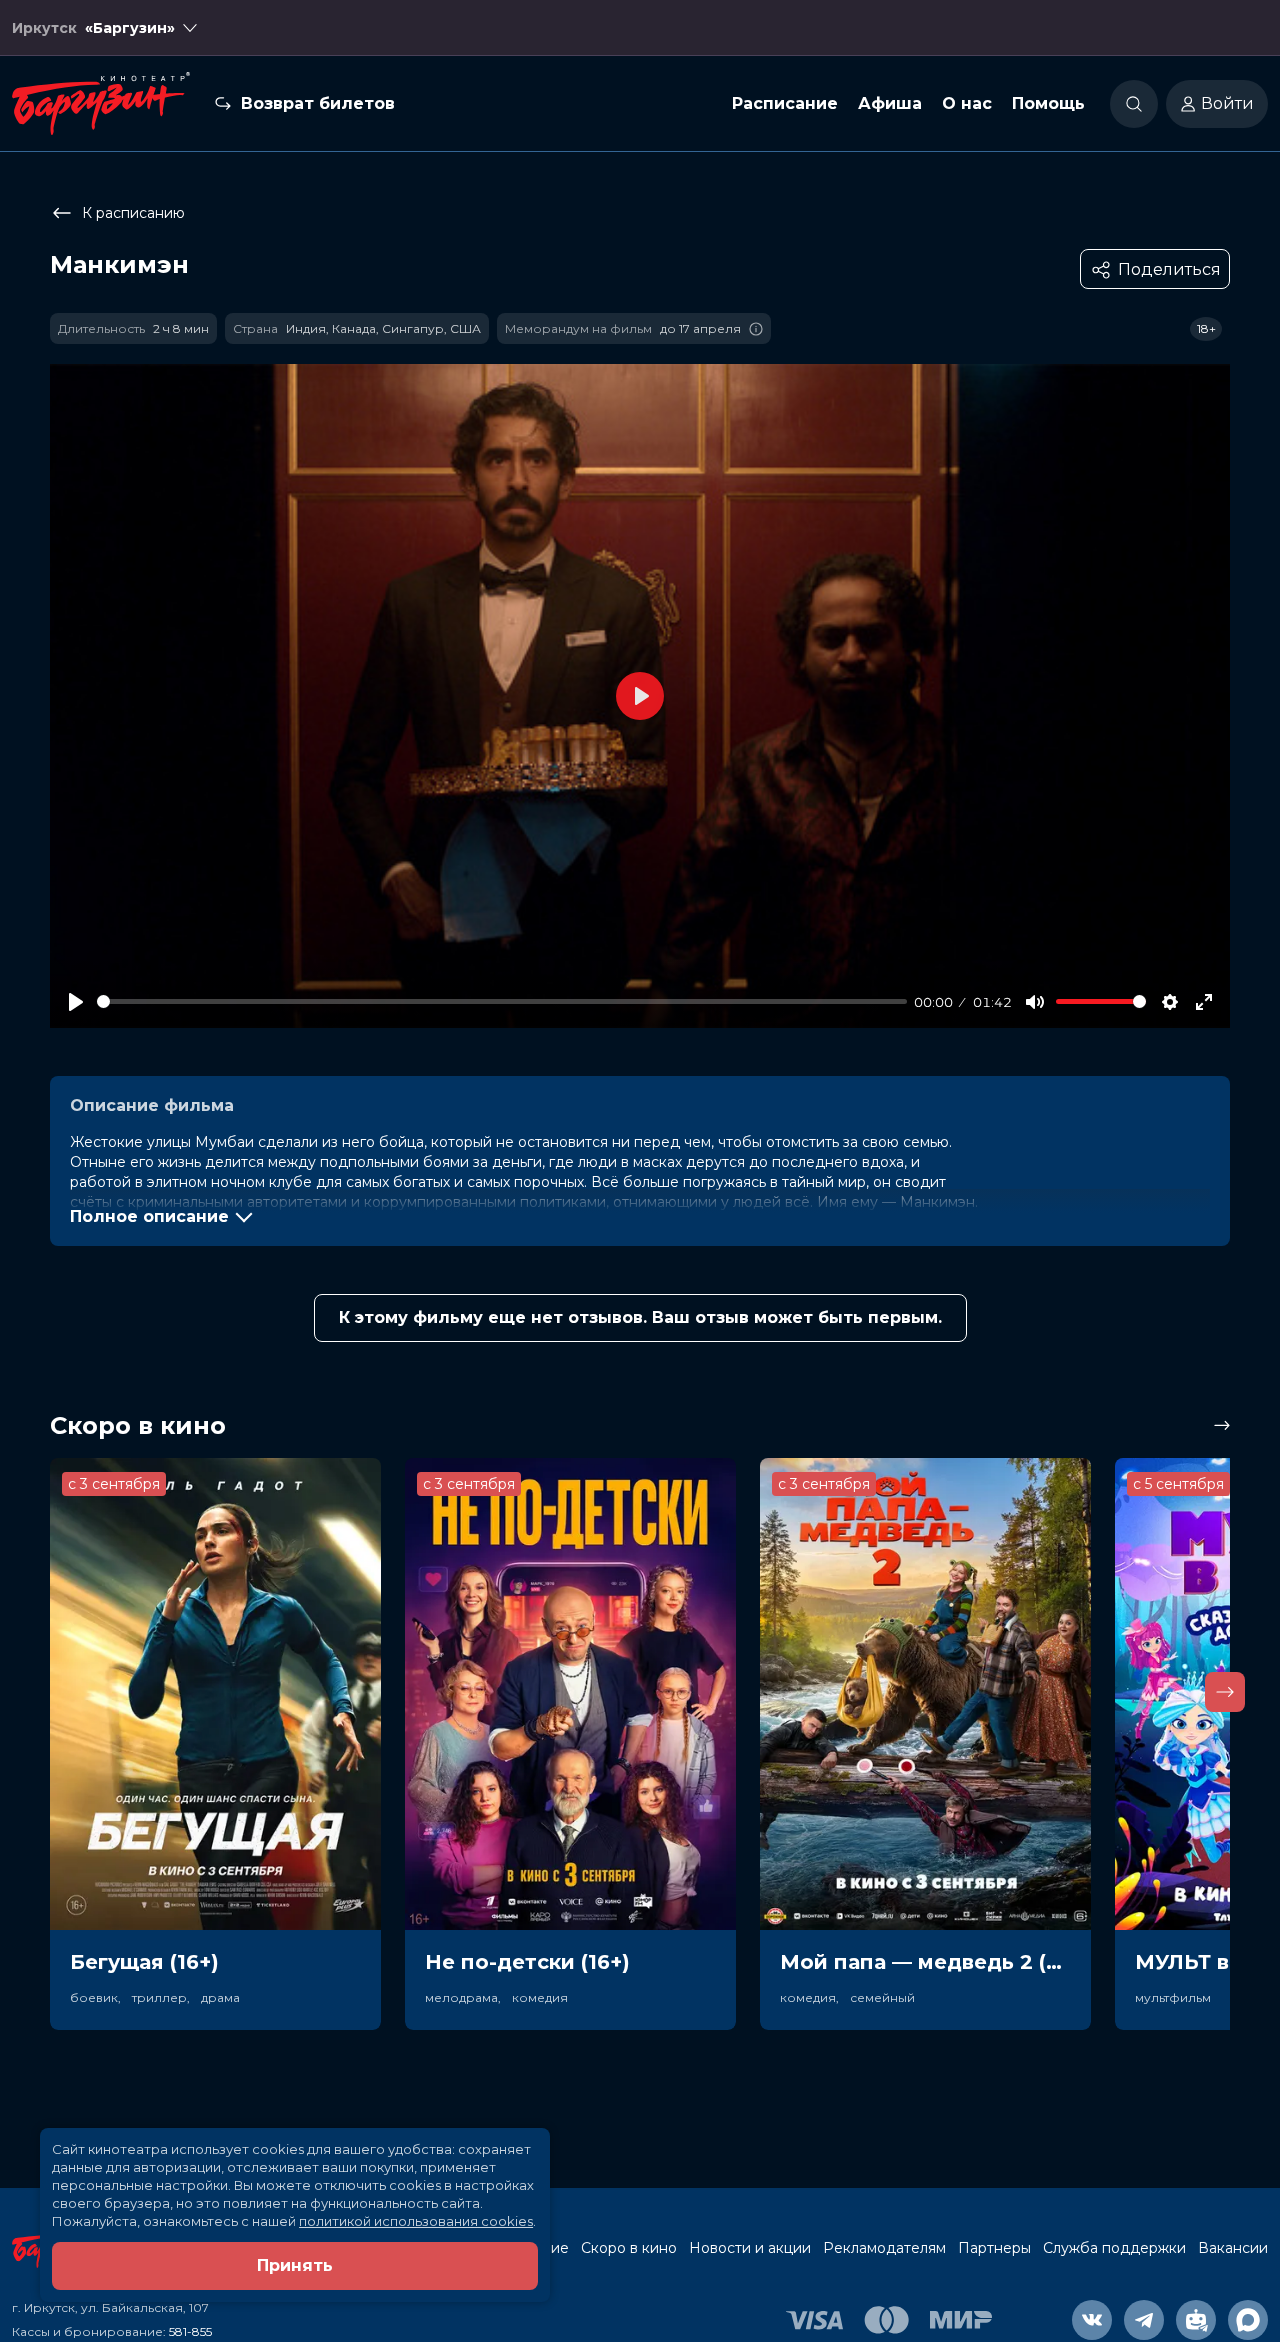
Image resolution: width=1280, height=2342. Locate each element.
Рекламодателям (884, 2248)
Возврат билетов (318, 103)
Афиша (890, 103)
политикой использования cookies (416, 2221)
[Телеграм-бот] (1196, 2320)
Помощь (1048, 103)
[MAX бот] (1248, 2320)
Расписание (785, 103)
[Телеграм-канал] (1144, 2320)
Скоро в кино (629, 2248)
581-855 (190, 2331)
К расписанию (133, 213)
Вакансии (1233, 2248)
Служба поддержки (1114, 2248)
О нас (967, 103)
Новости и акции (750, 2248)
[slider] (502, 1001)
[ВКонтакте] (1092, 2320)
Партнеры (994, 2248)
